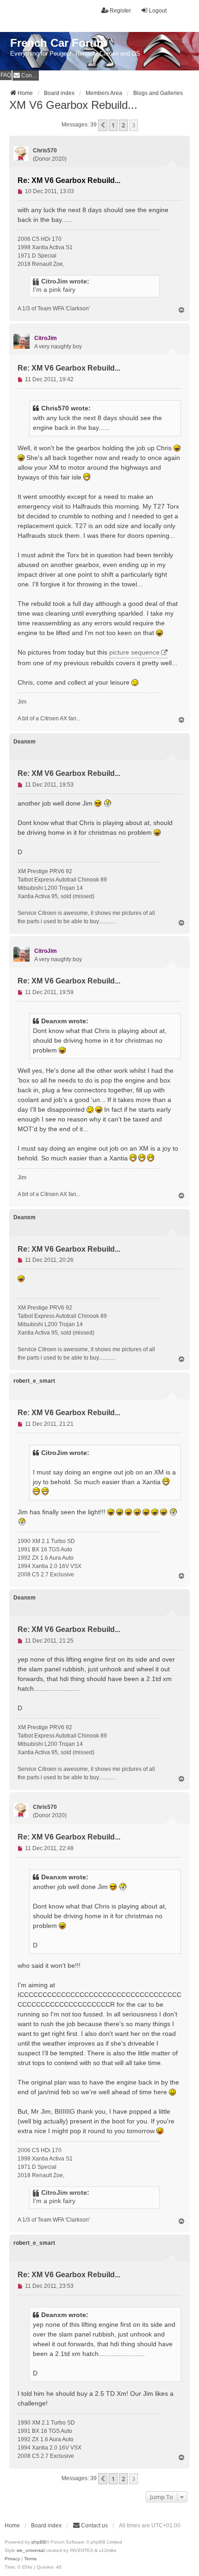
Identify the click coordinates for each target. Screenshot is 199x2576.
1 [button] (113, 125)
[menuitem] (26, 75)
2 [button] (123, 125)
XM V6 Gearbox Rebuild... (73, 105)
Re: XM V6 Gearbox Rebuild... (69, 180)
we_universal (31, 2550)
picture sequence (134, 652)
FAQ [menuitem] (6, 75)
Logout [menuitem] (158, 11)
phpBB (39, 2542)
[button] (103, 125)
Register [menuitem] (120, 11)
